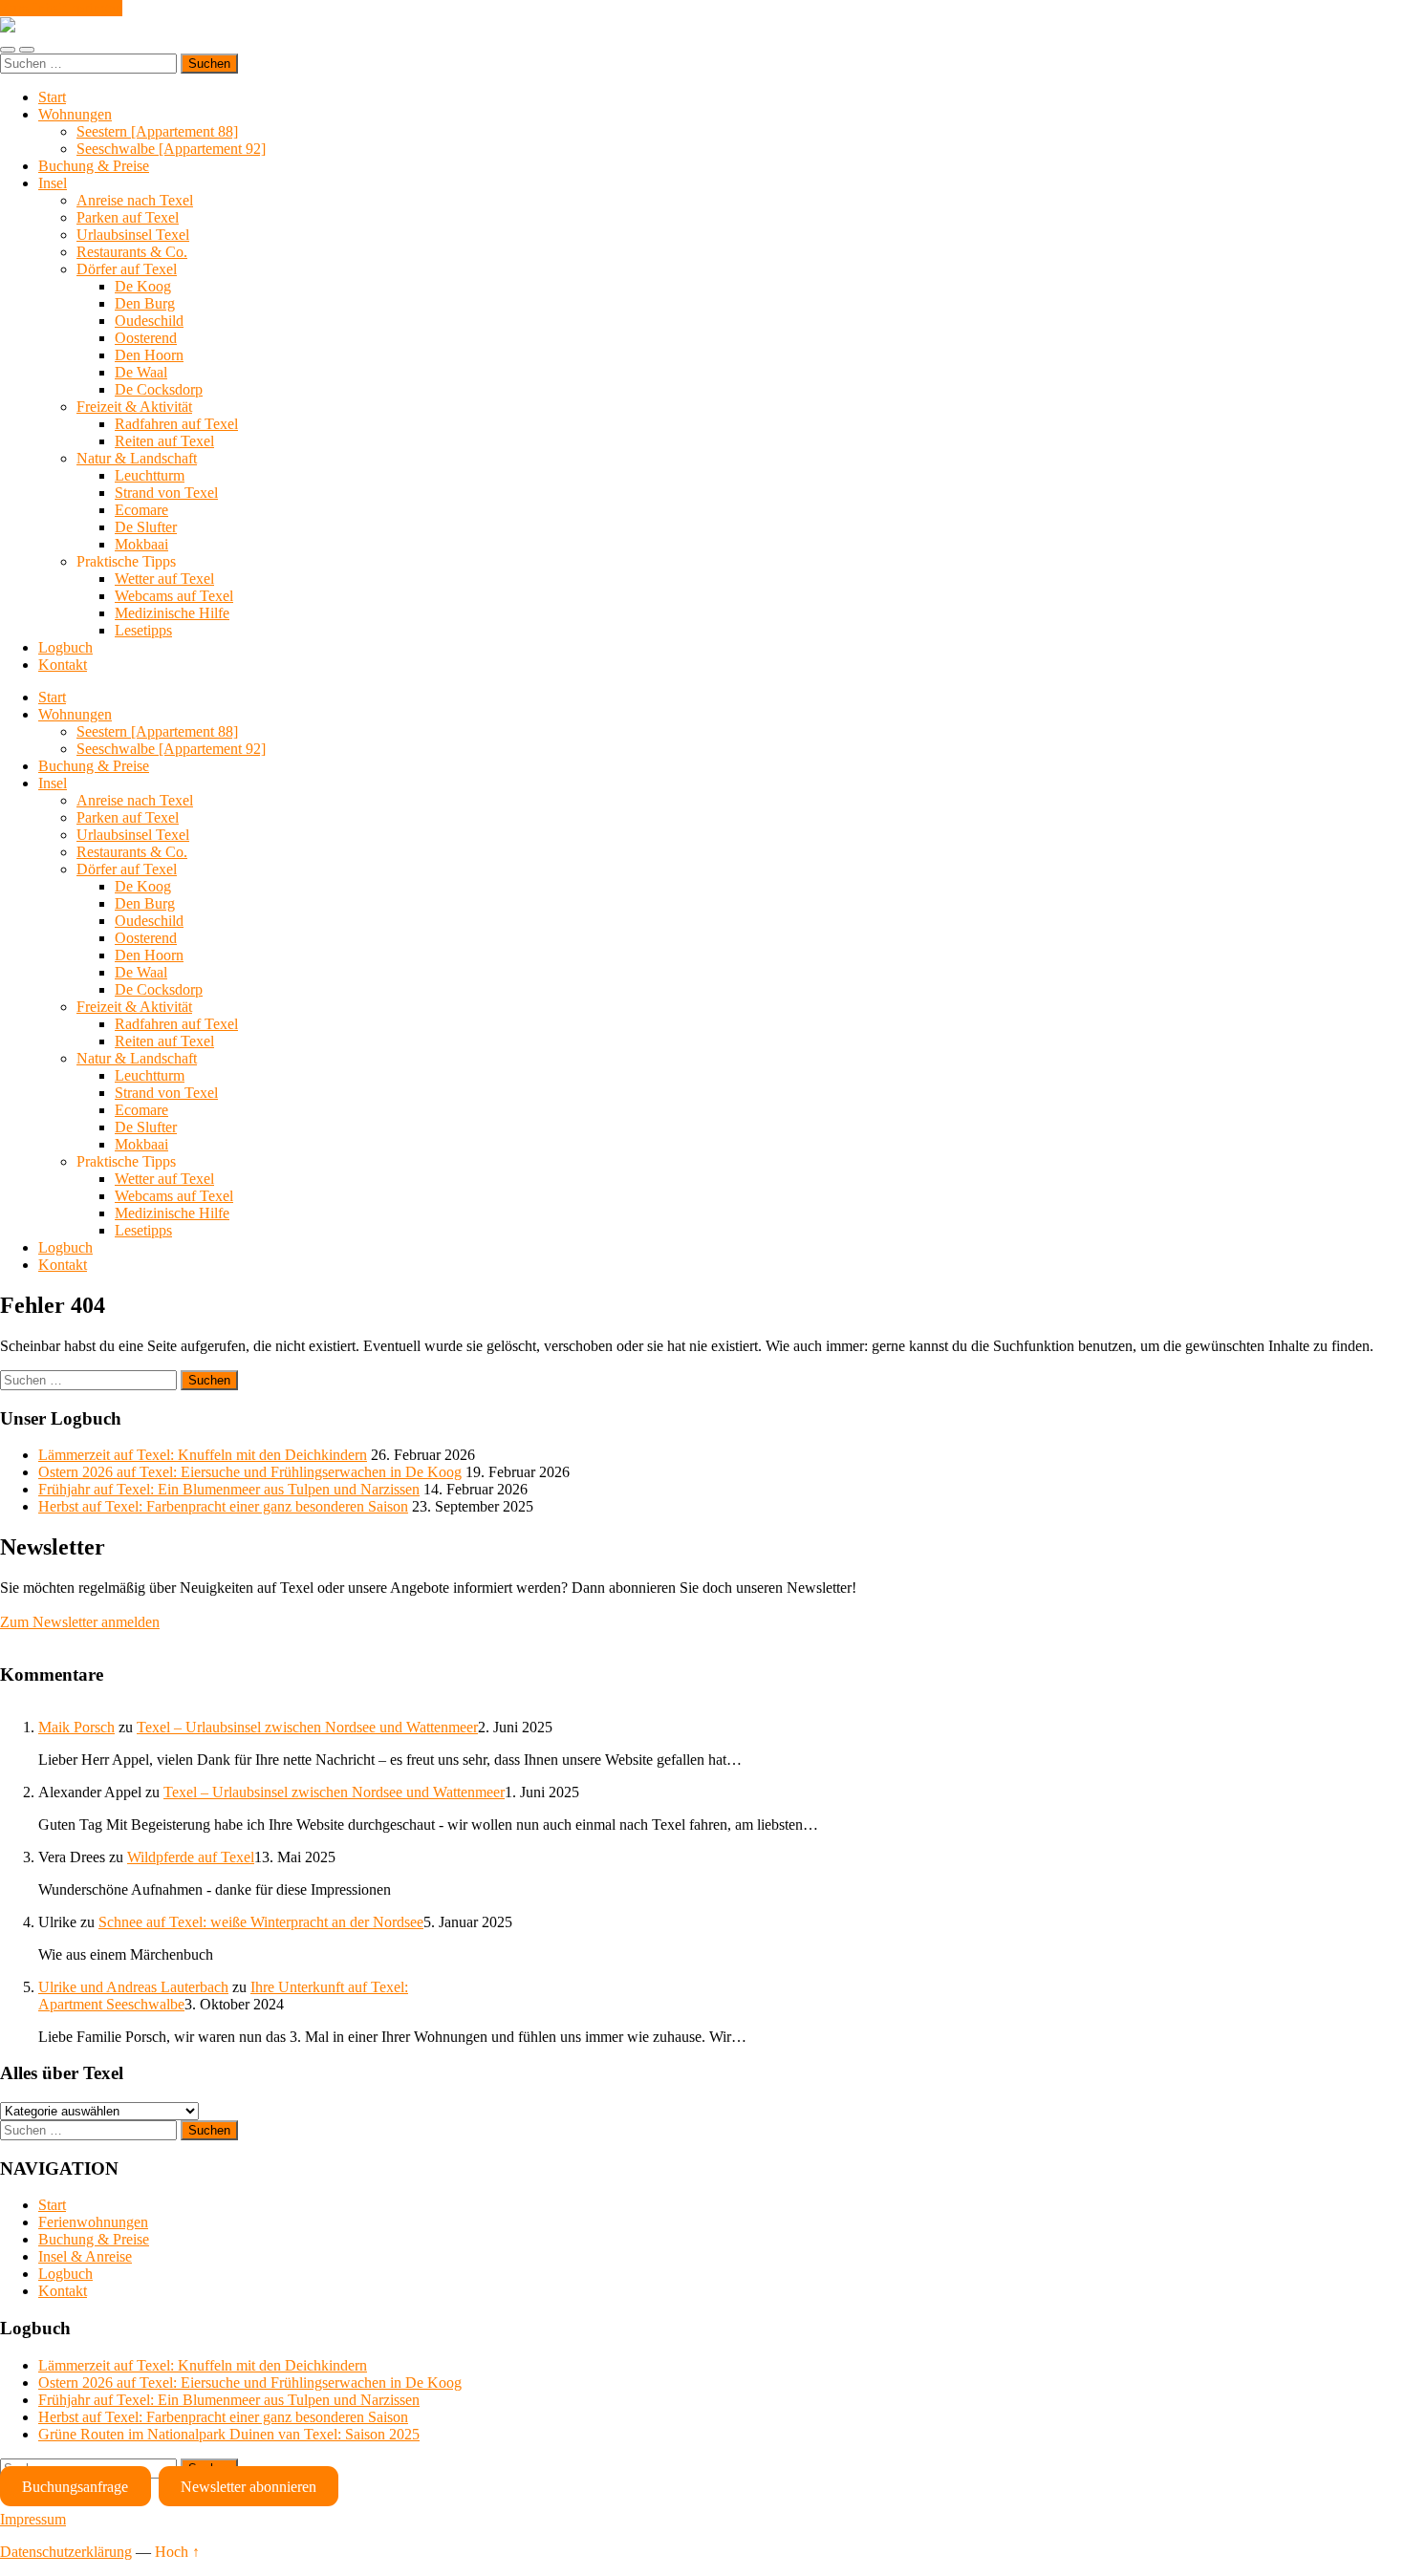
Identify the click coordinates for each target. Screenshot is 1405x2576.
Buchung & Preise (94, 166)
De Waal (141, 372)
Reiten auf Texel (164, 441)
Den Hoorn (149, 355)
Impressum (33, 2519)
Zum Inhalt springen (61, 8)
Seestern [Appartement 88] (157, 131)
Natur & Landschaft (137, 458)
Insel (53, 183)
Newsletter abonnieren (249, 2487)
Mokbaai (141, 544)
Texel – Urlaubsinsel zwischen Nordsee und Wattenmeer (307, 1727)
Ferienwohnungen (93, 2222)
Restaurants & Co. (132, 252)
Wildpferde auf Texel (191, 1857)
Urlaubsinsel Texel (133, 235)
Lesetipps (143, 630)
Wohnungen (75, 114)
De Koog (143, 286)
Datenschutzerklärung (66, 2552)
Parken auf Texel (128, 217)
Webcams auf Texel (174, 596)
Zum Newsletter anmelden (80, 1622)
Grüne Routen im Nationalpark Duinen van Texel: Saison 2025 (229, 2434)
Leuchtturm (150, 475)
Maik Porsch (76, 1727)
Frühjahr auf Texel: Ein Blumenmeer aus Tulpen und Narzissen (229, 1489)
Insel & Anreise (85, 2256)
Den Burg (145, 303)
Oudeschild (149, 321)
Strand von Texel (166, 493)
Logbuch (65, 647)
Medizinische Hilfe (172, 613)
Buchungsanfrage (75, 2487)
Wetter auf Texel (164, 579)
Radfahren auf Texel (176, 424)
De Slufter (146, 527)
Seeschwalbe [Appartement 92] (171, 149)
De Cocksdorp (159, 389)
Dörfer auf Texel (127, 269)
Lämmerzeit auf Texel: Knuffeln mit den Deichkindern (203, 1455)
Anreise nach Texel (135, 200)
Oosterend (146, 338)
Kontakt (63, 665)
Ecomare (141, 510)
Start (52, 97)
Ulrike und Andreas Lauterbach (133, 1987)
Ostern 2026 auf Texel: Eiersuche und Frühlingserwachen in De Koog (250, 1472)
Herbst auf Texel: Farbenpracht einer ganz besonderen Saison (223, 1506)
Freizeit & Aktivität (134, 407)
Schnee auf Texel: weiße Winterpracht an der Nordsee (261, 1922)
